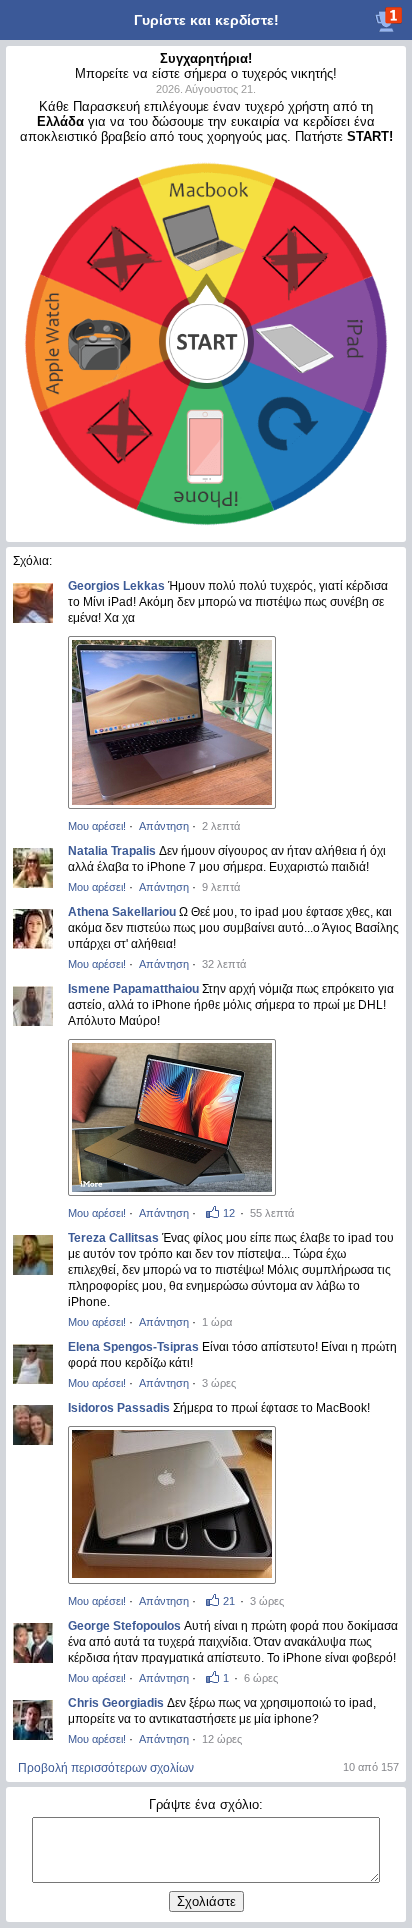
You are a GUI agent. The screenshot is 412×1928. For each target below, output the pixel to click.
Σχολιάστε (206, 1901)
